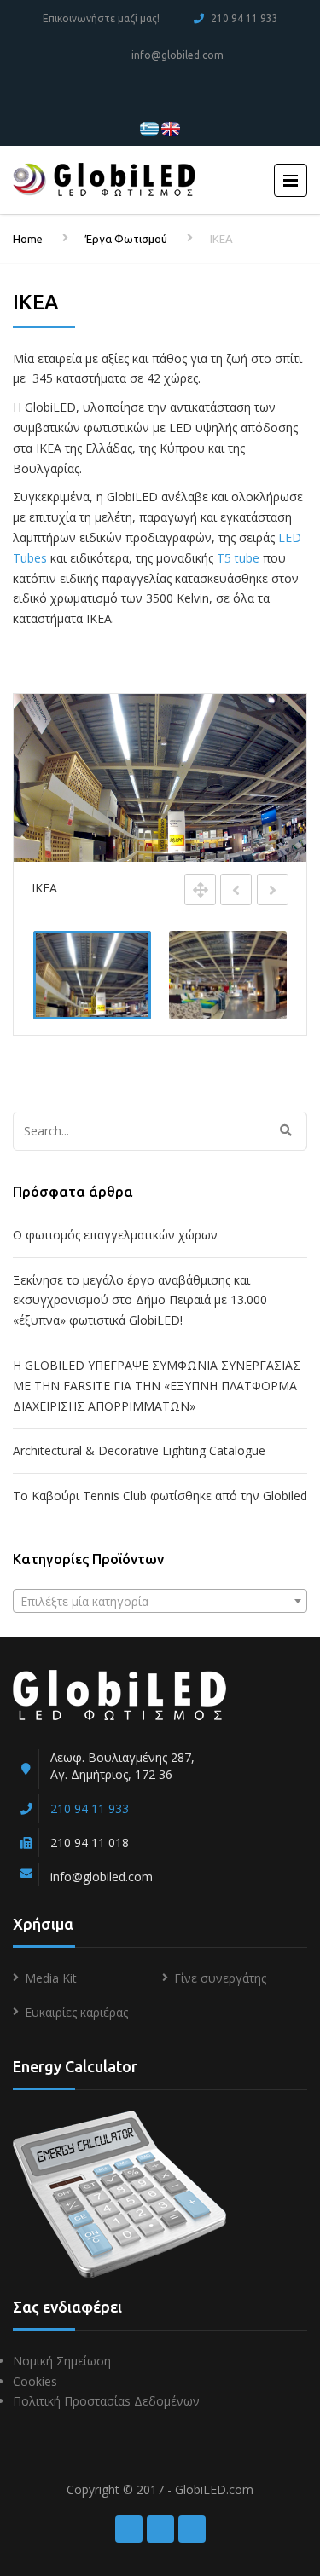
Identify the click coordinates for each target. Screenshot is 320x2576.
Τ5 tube (238, 558)
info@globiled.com (177, 55)
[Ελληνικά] (149, 127)
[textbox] (160, 1602)
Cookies (35, 2381)
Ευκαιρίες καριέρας (76, 2012)
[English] (171, 127)
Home (28, 239)
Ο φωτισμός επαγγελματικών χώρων (115, 1235)
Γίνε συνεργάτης (220, 1978)
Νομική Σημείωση (62, 2361)
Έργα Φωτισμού (126, 239)
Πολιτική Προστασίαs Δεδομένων (106, 2401)
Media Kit (51, 1978)
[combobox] (160, 1601)
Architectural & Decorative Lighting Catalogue (139, 1450)
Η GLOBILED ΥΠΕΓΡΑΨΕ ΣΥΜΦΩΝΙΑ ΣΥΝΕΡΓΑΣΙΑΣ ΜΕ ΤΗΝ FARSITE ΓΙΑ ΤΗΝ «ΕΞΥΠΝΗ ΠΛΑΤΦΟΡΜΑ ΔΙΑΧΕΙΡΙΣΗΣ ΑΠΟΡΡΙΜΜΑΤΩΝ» (157, 1386)
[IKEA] (92, 975)
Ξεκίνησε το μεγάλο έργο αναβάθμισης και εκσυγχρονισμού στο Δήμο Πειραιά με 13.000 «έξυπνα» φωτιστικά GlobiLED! (140, 1300)
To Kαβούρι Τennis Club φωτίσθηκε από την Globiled (160, 1496)
